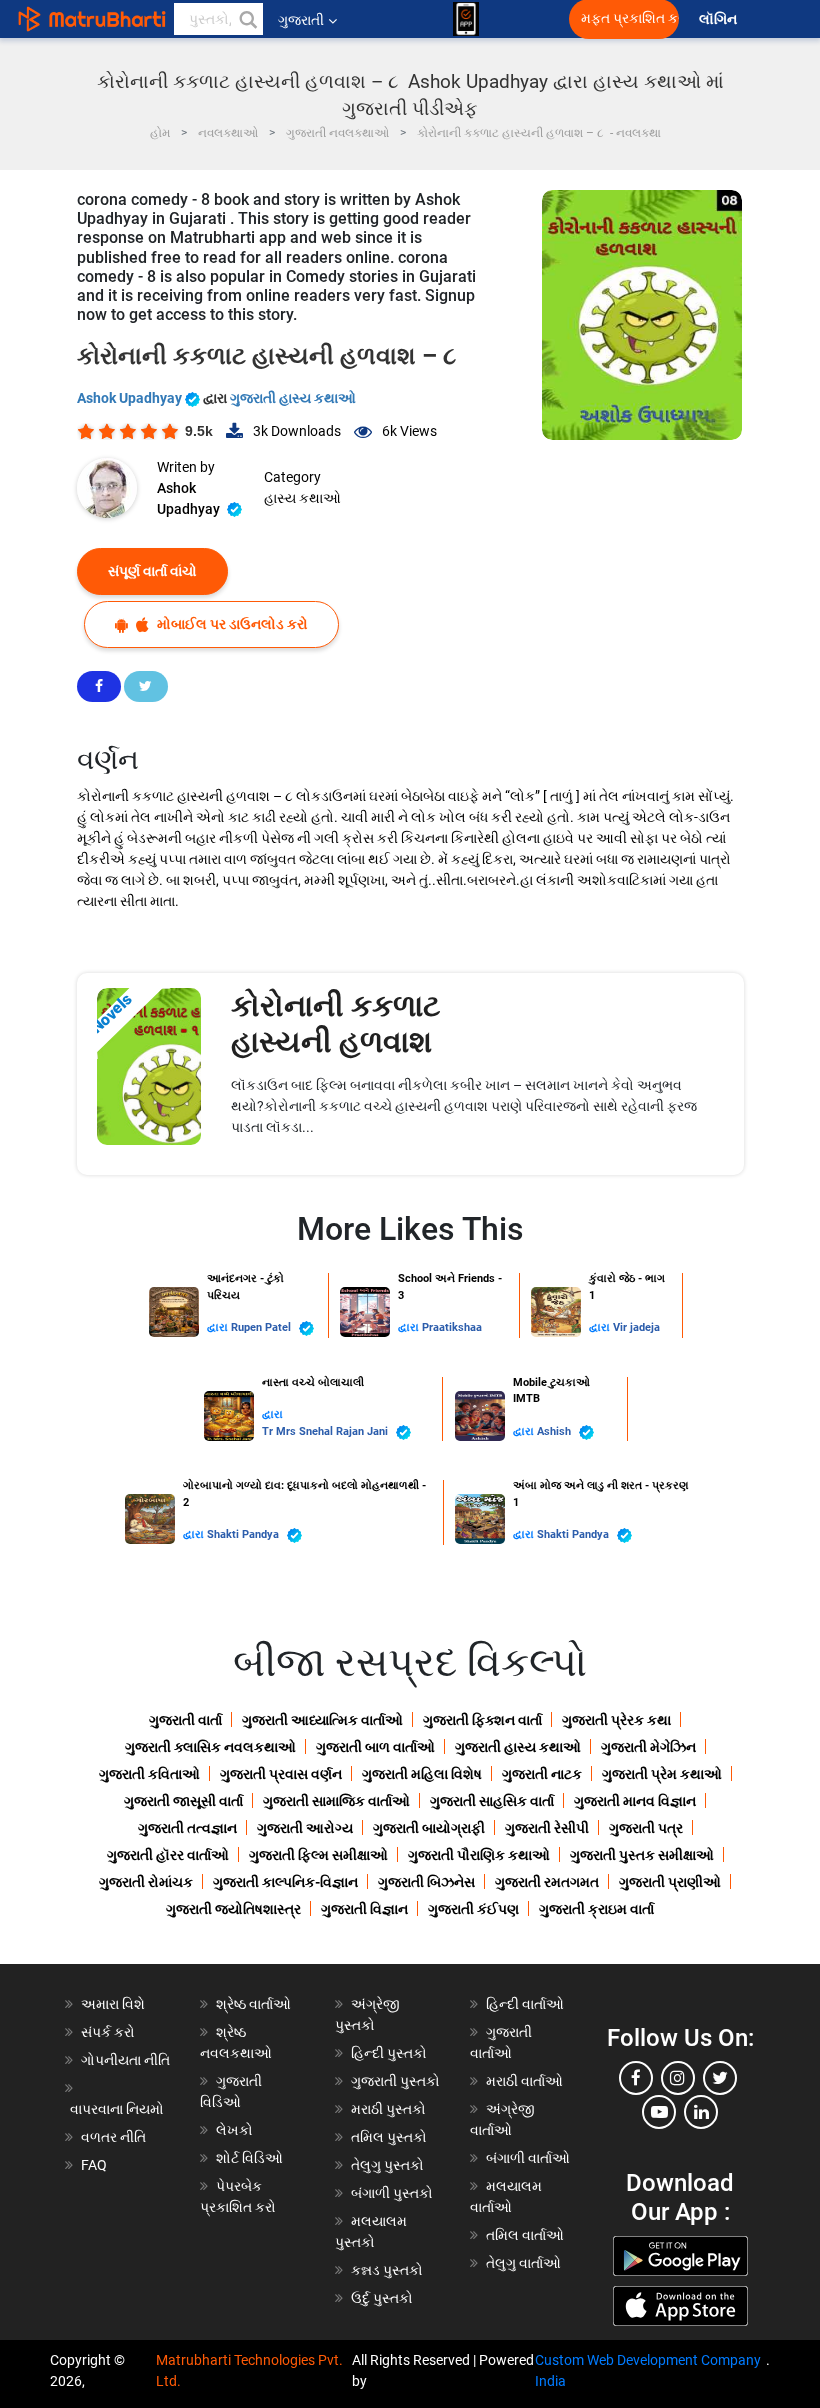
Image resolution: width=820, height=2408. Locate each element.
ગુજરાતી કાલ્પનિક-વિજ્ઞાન (285, 1882)
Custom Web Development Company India (648, 2370)
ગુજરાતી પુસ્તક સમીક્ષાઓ (642, 1855)
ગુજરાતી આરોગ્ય (305, 1828)
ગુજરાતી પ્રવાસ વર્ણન (281, 1774)
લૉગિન (719, 19)
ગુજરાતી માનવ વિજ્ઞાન (635, 1801)
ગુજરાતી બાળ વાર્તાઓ (375, 1747)
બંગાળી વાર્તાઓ (528, 2158)
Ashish (555, 1431)
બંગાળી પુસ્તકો (392, 2193)
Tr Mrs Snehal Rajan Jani (326, 1431)
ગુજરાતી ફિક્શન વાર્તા (482, 1720)
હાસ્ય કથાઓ (302, 498)
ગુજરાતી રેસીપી (547, 1828)
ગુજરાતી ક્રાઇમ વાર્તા (596, 1909)
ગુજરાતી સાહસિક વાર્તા (492, 1801)
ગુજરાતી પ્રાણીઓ (670, 1882)
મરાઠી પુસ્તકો (388, 2109)
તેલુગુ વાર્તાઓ (523, 2263)
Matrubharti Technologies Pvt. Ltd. (249, 2370)
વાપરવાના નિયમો (118, 2109)
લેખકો (234, 2130)
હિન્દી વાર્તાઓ (525, 2004)
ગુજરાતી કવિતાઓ (149, 1774)
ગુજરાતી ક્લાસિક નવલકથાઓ (210, 1747)
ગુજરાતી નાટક (542, 1774)
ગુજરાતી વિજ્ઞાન (364, 1909)
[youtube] (659, 2112)
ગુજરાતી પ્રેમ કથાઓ (662, 1774)
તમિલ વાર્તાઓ (525, 2235)
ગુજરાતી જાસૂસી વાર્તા (183, 1801)
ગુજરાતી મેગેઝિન (648, 1747)
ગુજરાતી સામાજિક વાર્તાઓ (336, 1801)
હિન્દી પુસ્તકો (389, 2053)
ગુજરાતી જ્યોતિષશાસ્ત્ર (233, 1909)
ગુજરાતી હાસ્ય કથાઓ (293, 398)
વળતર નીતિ (113, 2137)
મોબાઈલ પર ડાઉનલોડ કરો (231, 624)
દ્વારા (219, 1327)
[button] (247, 19)
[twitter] (720, 2078)
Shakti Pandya (244, 1534)
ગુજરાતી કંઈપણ (473, 1909)
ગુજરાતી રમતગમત (547, 1882)
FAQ (94, 2165)
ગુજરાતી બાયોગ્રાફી (429, 1828)
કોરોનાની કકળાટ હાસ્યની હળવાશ (335, 1023)
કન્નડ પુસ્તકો (387, 2270)
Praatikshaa (452, 1327)
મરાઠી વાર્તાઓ (524, 2081)
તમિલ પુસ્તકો (389, 2137)
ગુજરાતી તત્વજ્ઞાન (187, 1828)
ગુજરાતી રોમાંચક (146, 1882)
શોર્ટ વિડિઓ (249, 2158)
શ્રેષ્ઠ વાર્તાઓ (253, 2004)
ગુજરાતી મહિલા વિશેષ (422, 1774)
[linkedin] (701, 2112)
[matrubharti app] (466, 19)
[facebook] (636, 2078)
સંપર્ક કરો (108, 2032)
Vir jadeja (636, 1327)
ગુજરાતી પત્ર (646, 1828)
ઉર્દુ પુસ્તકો (382, 2298)
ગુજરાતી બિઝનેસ (426, 1882)
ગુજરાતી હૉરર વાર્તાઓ (168, 1855)
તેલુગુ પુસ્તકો (387, 2165)
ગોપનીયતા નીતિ (125, 2060)
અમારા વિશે (113, 2004)
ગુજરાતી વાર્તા (185, 1720)
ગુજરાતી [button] (301, 20)
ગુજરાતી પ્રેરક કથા (616, 1720)
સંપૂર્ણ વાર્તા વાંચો (152, 571)
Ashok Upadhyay (131, 398)
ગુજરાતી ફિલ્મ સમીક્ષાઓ (318, 1855)
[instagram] (678, 2078)
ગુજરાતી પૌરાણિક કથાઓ (479, 1855)
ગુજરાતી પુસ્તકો (395, 2081)
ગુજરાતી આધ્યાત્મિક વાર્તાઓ (322, 1720)
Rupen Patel (262, 1327)
